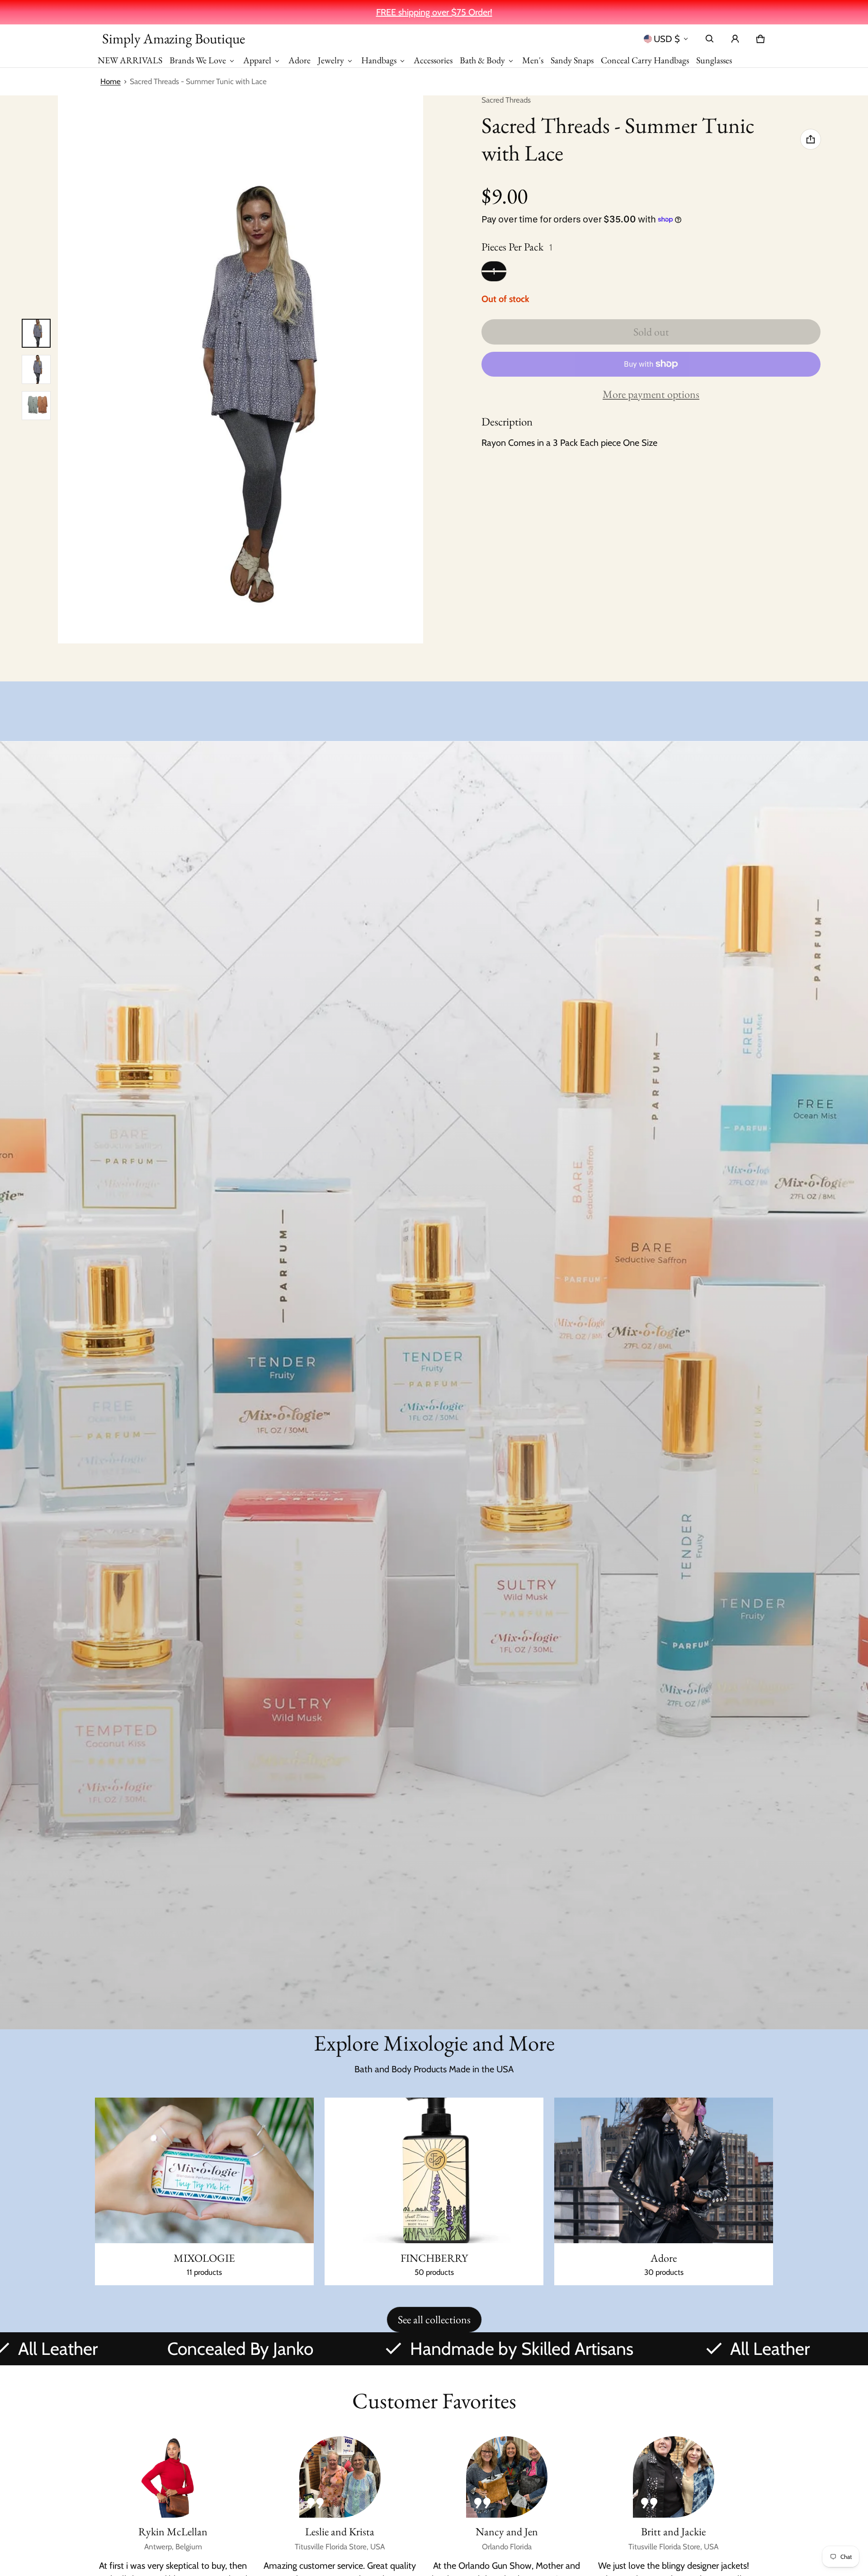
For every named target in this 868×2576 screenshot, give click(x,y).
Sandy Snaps (572, 60)
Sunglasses (714, 60)
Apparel (257, 60)
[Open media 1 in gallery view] (36, 333)
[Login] (735, 39)
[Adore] (664, 2192)
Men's (533, 60)
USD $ (667, 39)
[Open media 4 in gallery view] (36, 406)
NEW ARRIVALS (130, 60)
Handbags (379, 60)
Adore (300, 60)
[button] (710, 39)
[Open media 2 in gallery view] (36, 369)
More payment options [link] (651, 394)
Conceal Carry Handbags (645, 60)
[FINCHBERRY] (434, 2192)
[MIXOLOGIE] (204, 2192)
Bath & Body (482, 60)
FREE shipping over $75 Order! (434, 12)
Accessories (433, 60)
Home (111, 81)
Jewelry (331, 60)
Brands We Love (198, 60)
